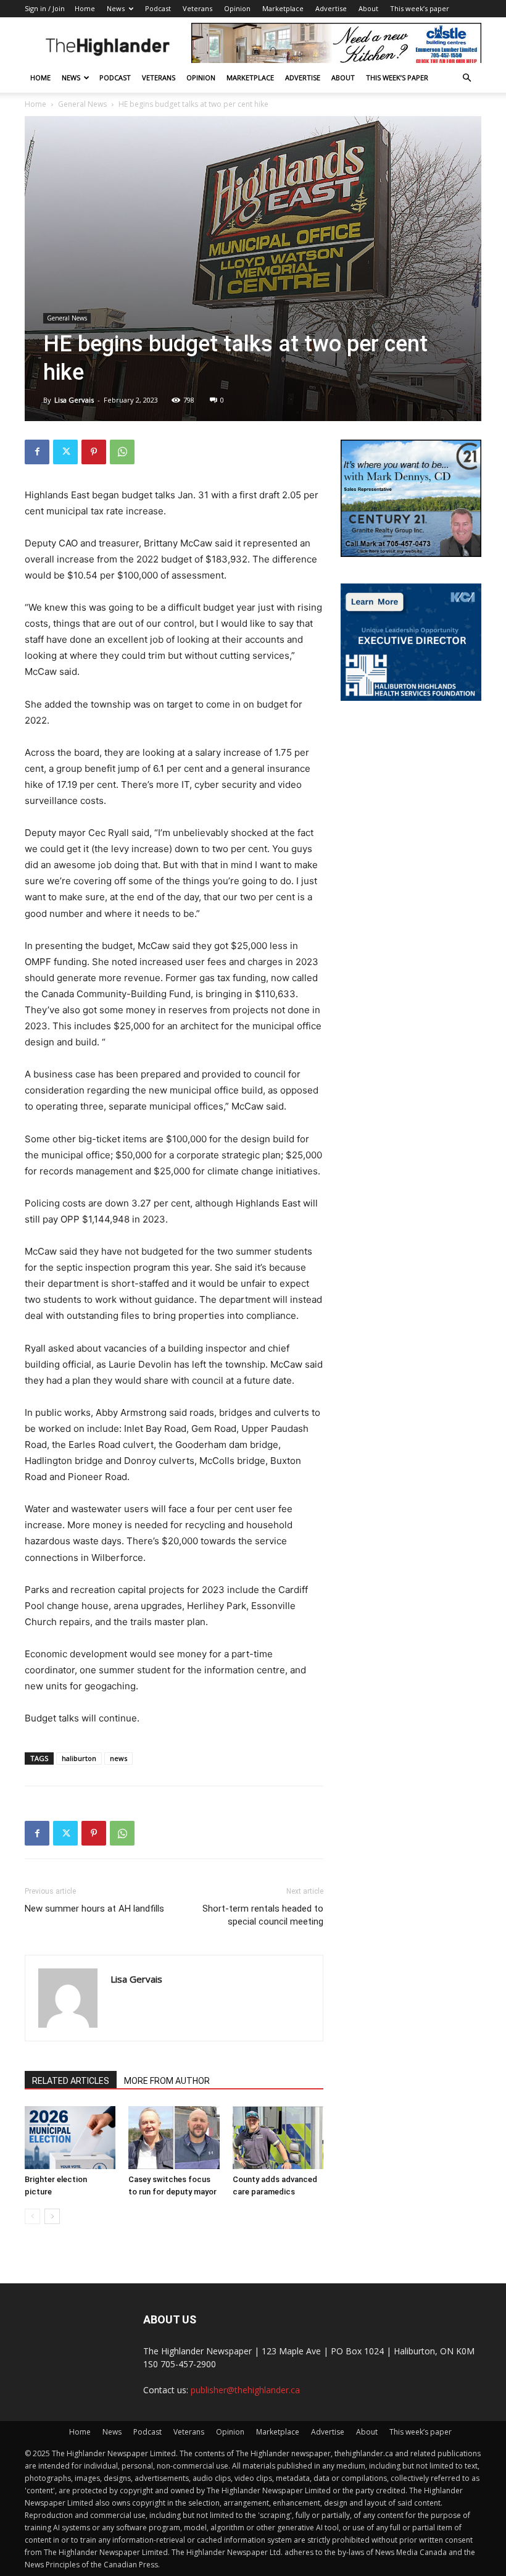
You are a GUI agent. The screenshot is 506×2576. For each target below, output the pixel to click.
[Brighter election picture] (70, 2137)
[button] (467, 78)
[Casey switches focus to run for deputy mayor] (174, 2137)
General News (82, 104)
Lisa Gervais (74, 400)
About (368, 8)
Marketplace (283, 8)
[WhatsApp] (122, 452)
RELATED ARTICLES (71, 2081)
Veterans (197, 8)
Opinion (237, 8)
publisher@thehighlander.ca (245, 2390)
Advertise (331, 8)
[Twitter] (65, 452)
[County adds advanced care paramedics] (278, 2137)
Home (85, 8)
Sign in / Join (45, 8)
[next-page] (52, 2216)
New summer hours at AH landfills (94, 1909)
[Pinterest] (94, 452)
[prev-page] (32, 2216)
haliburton (79, 1758)
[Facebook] (37, 452)
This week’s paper (420, 8)
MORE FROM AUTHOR (167, 2081)
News (116, 8)
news (118, 1758)
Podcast (158, 8)
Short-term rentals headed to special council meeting (263, 1915)
